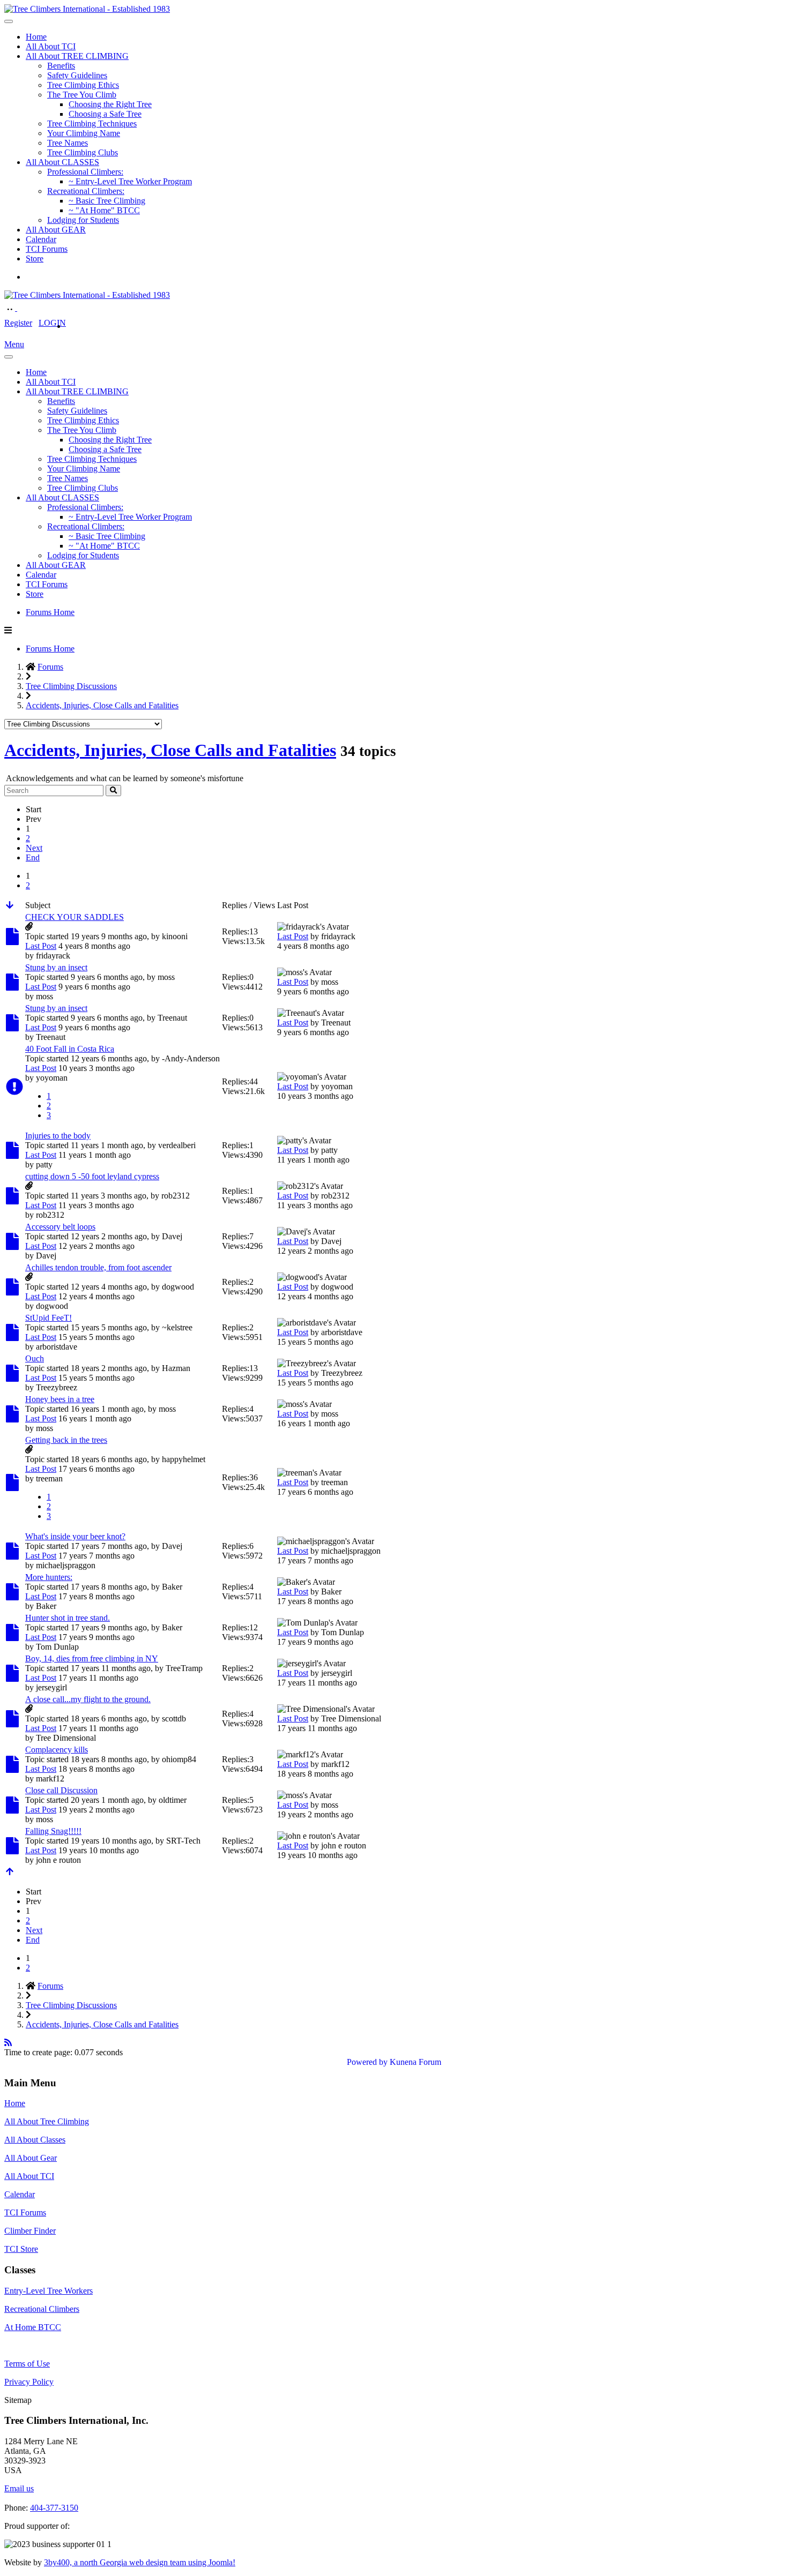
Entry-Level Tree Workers (49, 2291)
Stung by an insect (56, 967)
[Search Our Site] (23, 308)
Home (36, 37)
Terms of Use (27, 2364)
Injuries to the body (58, 1136)
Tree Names (68, 143)
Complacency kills (57, 1750)
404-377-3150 (54, 2508)
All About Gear (31, 2158)
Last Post (41, 946)
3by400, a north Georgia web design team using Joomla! (140, 2562)
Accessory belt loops (60, 1227)
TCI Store (21, 2249)
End (33, 858)
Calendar (41, 239)
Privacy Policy (29, 2382)
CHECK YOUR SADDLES (75, 917)
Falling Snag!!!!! (53, 1831)
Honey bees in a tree (60, 1399)
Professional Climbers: (85, 172)
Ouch (35, 1358)
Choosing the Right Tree (110, 104)
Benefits (61, 66)
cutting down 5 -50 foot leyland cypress (92, 1176)
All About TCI (51, 46)
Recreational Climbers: (86, 191)
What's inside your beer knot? (75, 1536)
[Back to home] (87, 9)
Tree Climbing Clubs (83, 152)
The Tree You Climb (82, 95)
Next (34, 848)
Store (35, 259)
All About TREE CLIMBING (77, 56)
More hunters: (49, 1577)
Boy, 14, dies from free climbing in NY (92, 1658)
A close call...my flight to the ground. (88, 1699)
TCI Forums (47, 249)
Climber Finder (30, 2231)
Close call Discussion (61, 1790)
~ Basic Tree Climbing (107, 201)
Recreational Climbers (42, 2309)
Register (18, 323)
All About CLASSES (62, 162)
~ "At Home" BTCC (104, 210)
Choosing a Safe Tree (105, 114)
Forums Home (50, 612)
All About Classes (35, 2140)
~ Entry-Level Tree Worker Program (130, 181)
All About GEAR (56, 230)
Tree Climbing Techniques (92, 123)
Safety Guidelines (77, 75)
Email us (19, 2488)
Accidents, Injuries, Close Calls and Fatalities (170, 750)
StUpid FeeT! (49, 1318)
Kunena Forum (415, 2062)
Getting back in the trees (66, 1440)
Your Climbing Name (84, 133)
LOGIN (52, 323)
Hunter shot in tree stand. (68, 1618)
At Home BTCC (33, 2327)
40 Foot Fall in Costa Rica (70, 1049)
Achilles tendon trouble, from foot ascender (98, 1267)
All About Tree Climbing (47, 2121)
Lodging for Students (83, 220)
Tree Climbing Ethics (83, 85)
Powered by (367, 2062)
